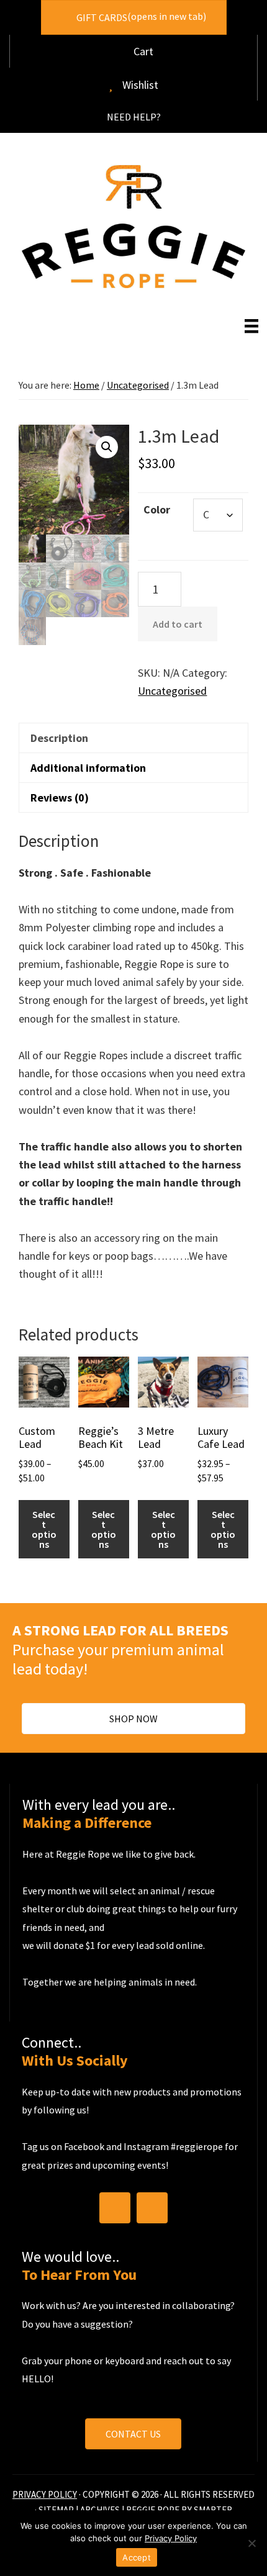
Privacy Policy (171, 2538)
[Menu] (251, 326)
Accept (137, 2557)
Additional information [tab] (88, 768)
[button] (134, 117)
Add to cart (178, 624)
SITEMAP (56, 2509)
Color (157, 509)
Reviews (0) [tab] (60, 798)
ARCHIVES (100, 2509)
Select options (44, 1529)
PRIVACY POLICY (45, 2494)
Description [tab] (59, 738)
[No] (251, 2543)
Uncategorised (138, 385)
